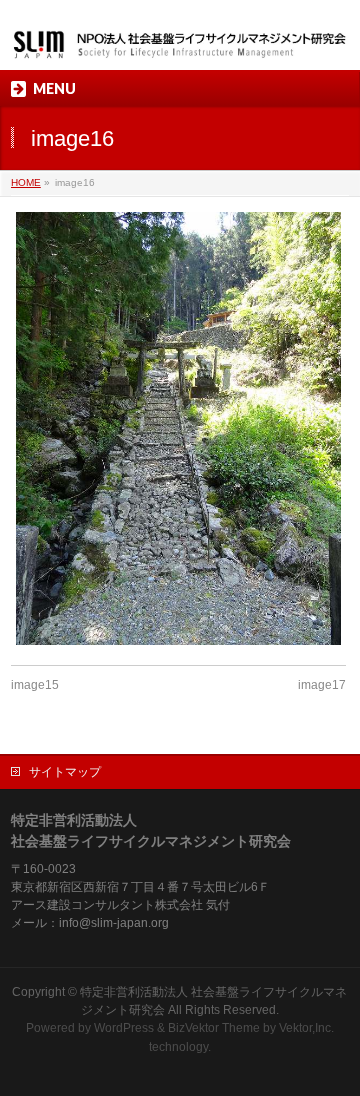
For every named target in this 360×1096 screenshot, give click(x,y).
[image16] (178, 428)
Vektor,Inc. (306, 1028)
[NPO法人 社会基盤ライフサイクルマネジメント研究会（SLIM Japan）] (180, 37)
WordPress (124, 1028)
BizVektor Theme (214, 1028)
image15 (35, 685)
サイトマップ (65, 772)
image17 (322, 685)
